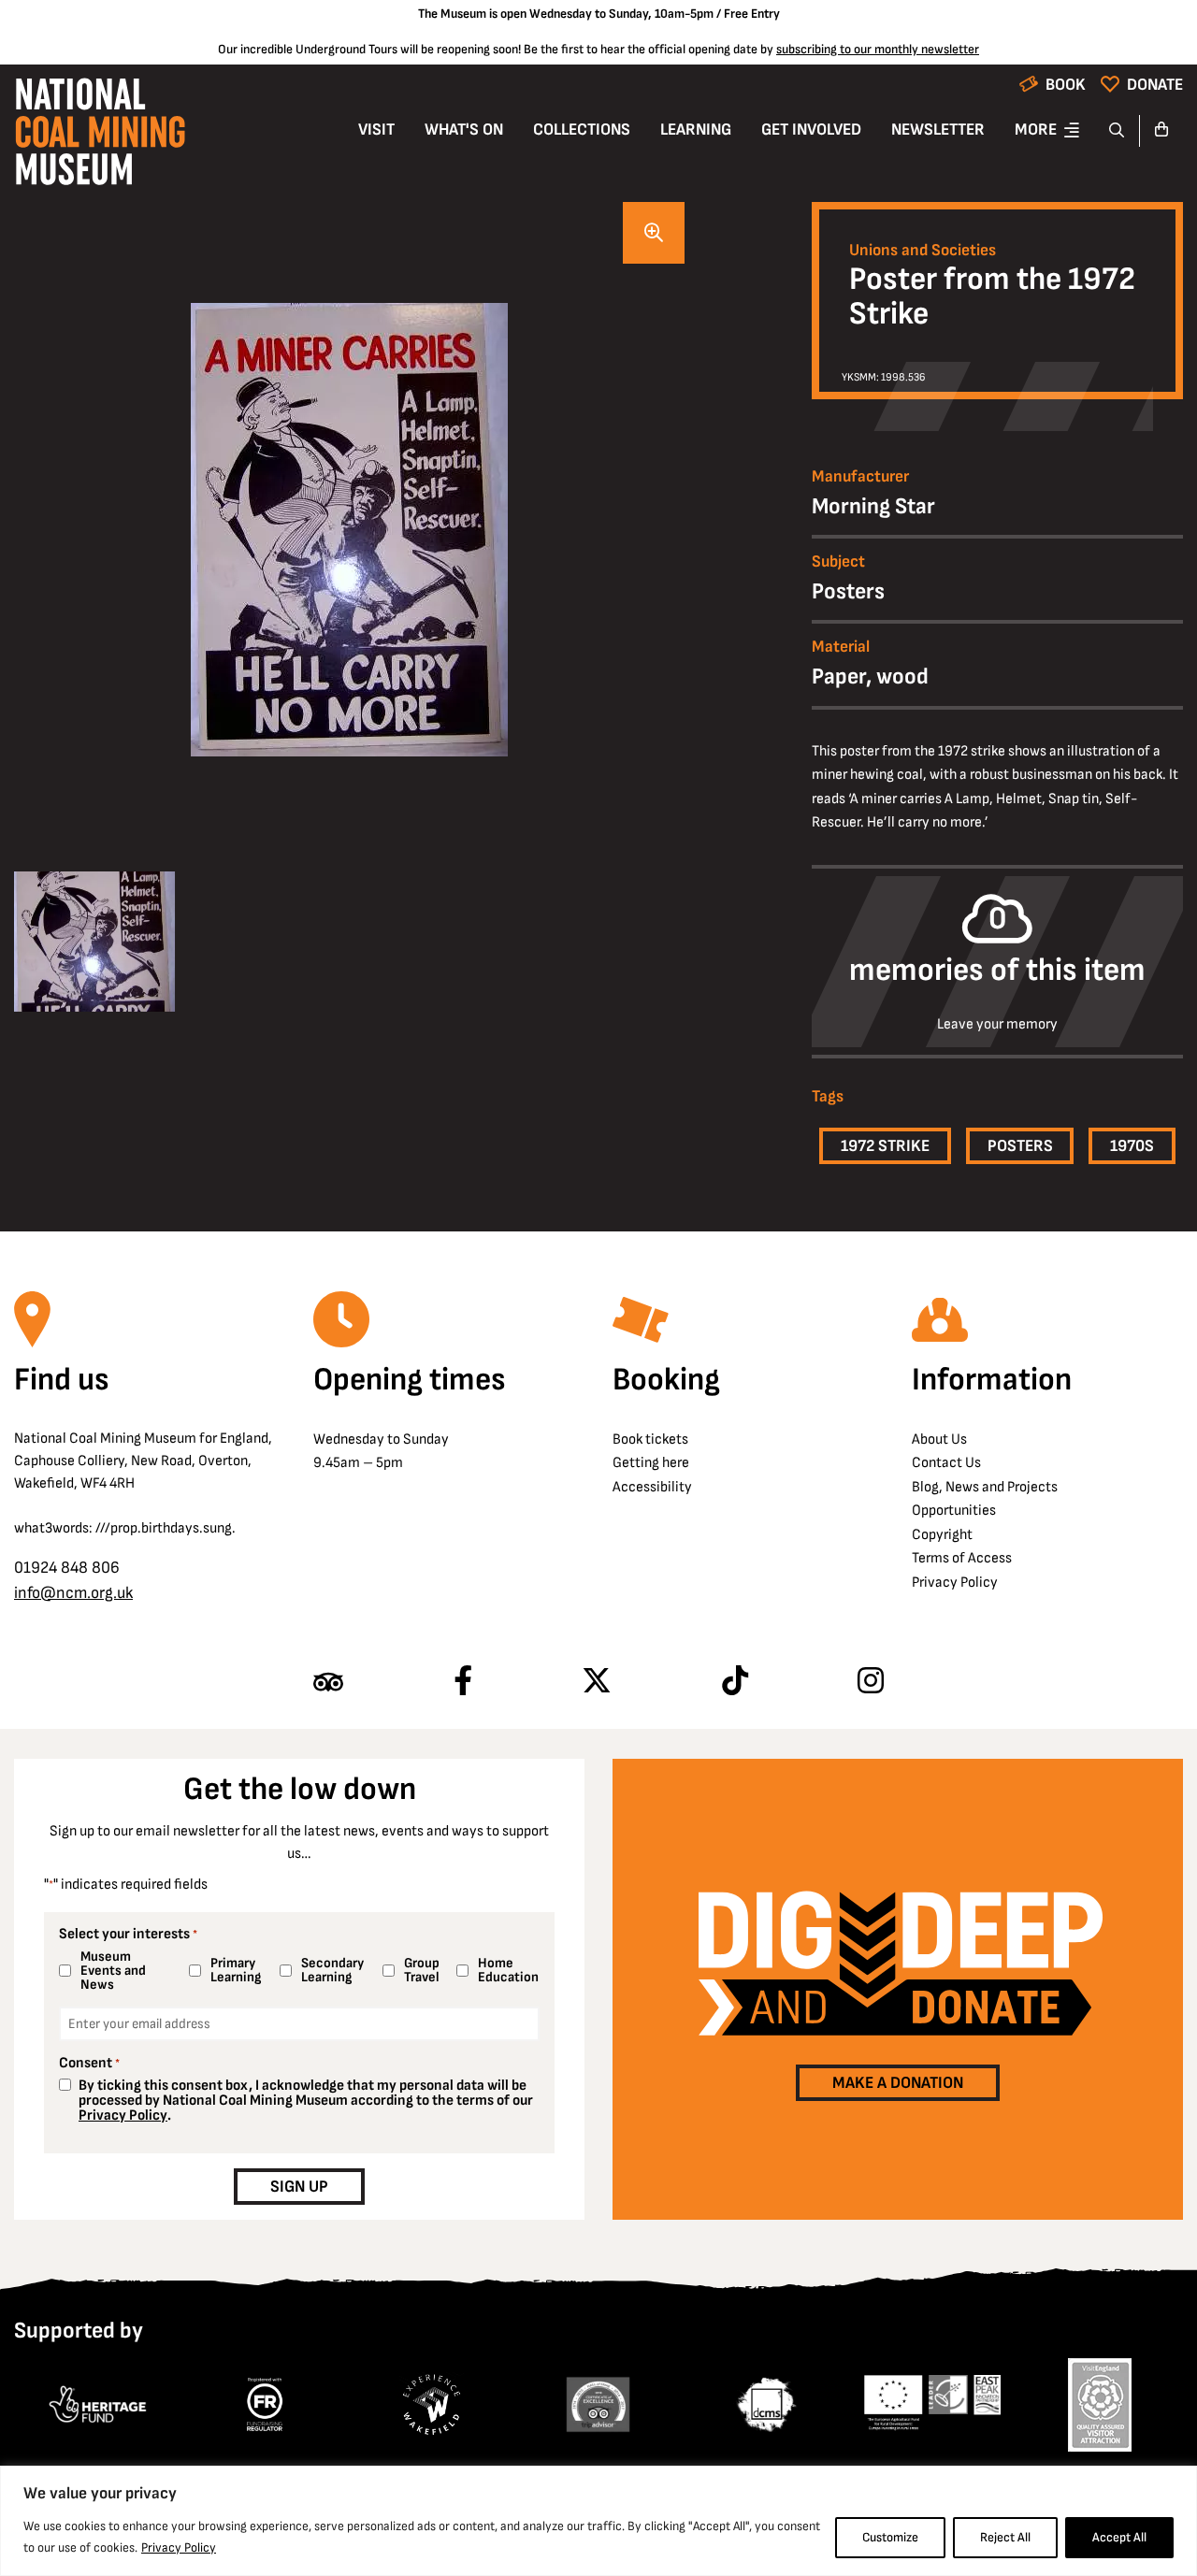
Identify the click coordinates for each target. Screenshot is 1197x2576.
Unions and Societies (923, 251)
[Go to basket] (1161, 131)
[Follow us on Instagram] (871, 1682)
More (1036, 130)
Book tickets (650, 1439)
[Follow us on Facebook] (463, 1682)
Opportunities (954, 1511)
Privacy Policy (179, 2547)
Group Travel (422, 1970)
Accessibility (652, 1487)
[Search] (1117, 131)
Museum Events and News (113, 1971)
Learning (696, 130)
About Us (939, 1439)
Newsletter (938, 130)
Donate (1155, 85)
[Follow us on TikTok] (735, 1682)
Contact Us (946, 1463)
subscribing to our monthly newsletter (878, 49)
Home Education (505, 1970)
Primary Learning (236, 1970)
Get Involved (811, 130)
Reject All (1005, 2537)
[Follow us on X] (597, 1682)
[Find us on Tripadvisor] (328, 1682)
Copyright (942, 1535)
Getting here (651, 1463)
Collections (582, 130)
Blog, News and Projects (985, 1487)
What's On (464, 130)
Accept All (1119, 2537)
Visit (376, 130)
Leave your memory (997, 1025)
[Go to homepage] (100, 137)
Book (1066, 85)
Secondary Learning (332, 1970)
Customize (890, 2537)
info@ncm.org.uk (73, 1593)
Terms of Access (962, 1558)
